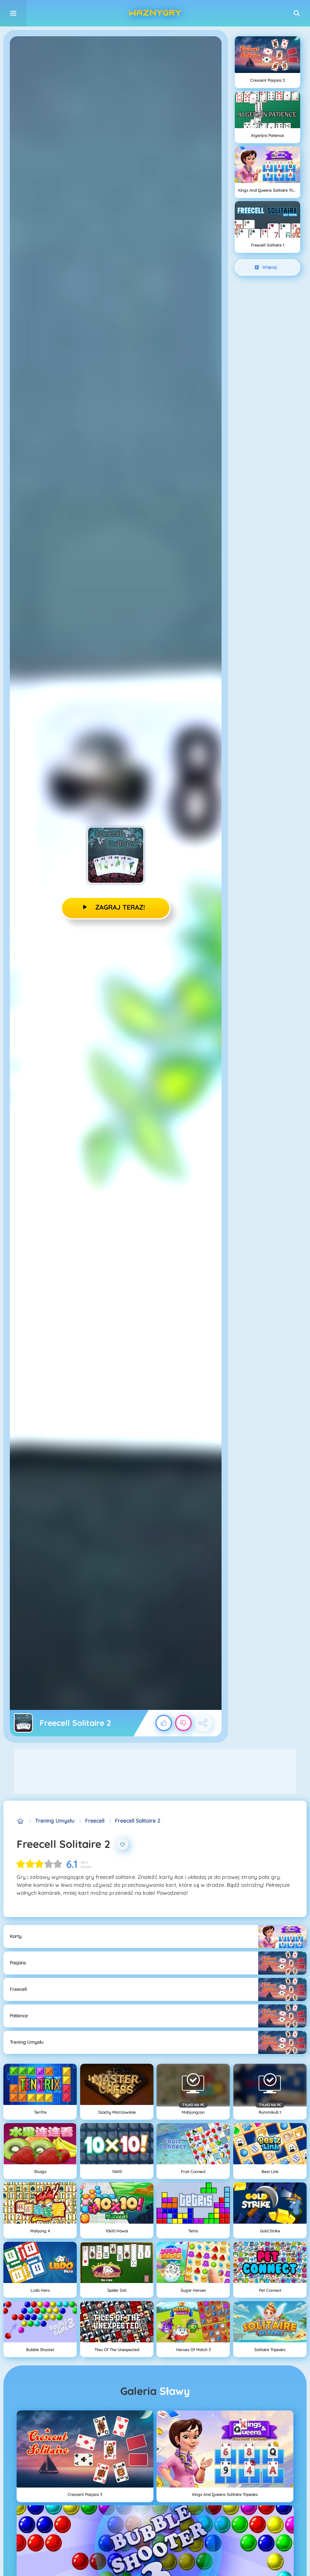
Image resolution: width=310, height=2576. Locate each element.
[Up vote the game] (164, 1723)
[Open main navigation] (13, 13)
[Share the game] (203, 1723)
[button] (297, 13)
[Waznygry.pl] (21, 1821)
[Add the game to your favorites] (122, 1844)
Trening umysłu (55, 1821)
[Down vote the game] (183, 1723)
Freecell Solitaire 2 (138, 1821)
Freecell (95, 1821)
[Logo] (155, 13)
